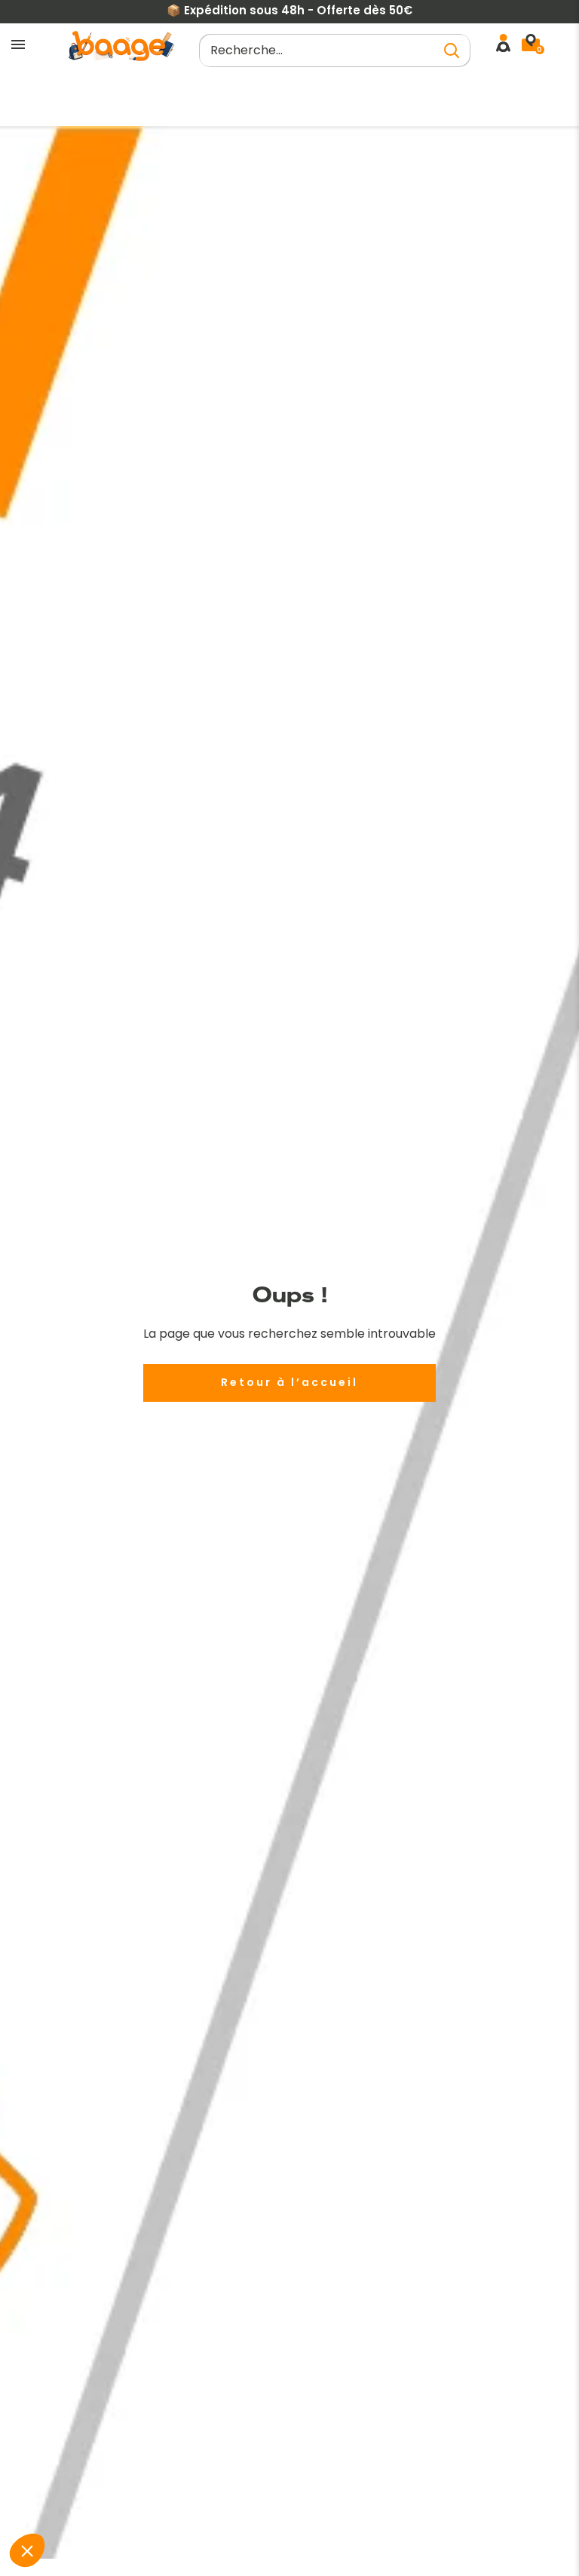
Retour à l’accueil (289, 1382)
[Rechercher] (452, 50)
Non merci (57, 2500)
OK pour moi (269, 2500)
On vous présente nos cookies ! (108, 2438)
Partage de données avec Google (115, 2425)
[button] (27, 2550)
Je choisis (163, 2500)
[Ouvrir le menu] (18, 45)
